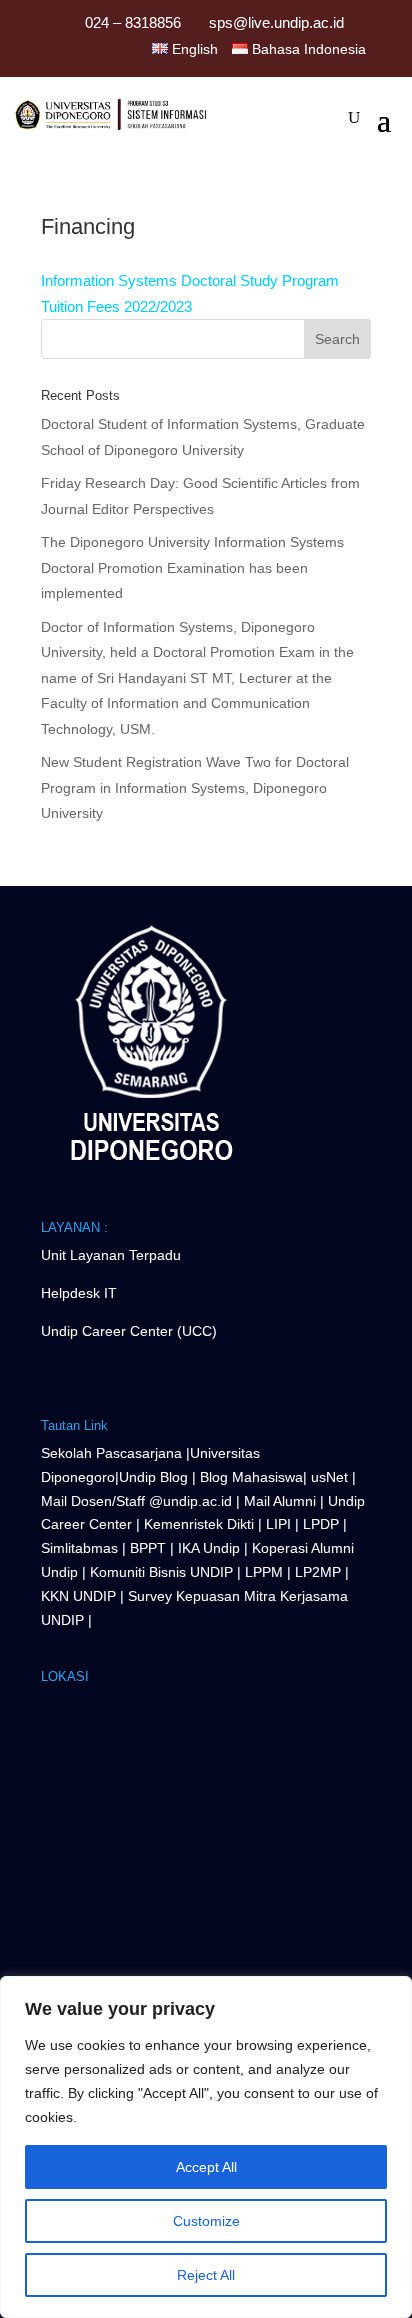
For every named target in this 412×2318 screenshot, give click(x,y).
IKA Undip (209, 1548)
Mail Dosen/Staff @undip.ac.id (138, 1501)
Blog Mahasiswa (251, 1477)
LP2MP (318, 1572)
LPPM (264, 1572)
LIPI (278, 1524)
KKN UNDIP (78, 1596)
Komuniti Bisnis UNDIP (161, 1572)
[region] (206, 2147)
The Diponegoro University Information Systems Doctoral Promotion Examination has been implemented (192, 567)
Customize (206, 2221)
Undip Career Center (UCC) (129, 1331)
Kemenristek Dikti (199, 1524)
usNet (331, 1477)
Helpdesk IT (79, 1293)
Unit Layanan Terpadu (111, 1255)
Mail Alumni (282, 1501)
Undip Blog (153, 1477)
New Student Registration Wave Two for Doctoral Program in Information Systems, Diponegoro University (195, 787)
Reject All (206, 2275)
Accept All (206, 2167)
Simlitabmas (79, 1548)
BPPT (148, 1548)
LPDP (321, 1524)
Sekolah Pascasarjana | (115, 1453)
